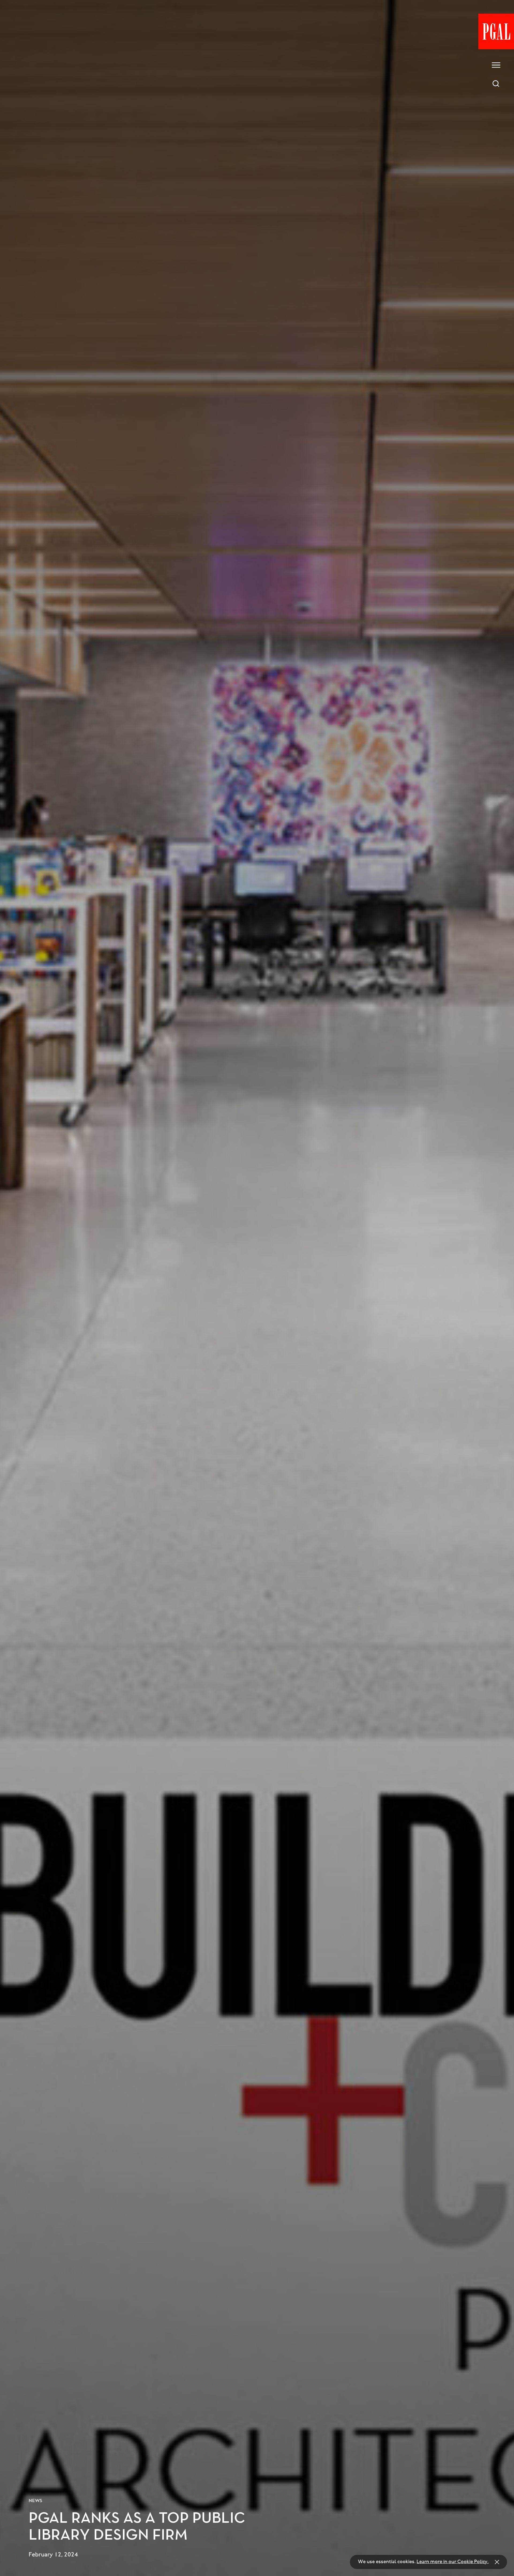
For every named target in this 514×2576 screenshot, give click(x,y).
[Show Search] (496, 84)
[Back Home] (496, 31)
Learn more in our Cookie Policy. (453, 2562)
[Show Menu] (496, 65)
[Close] (497, 2562)
